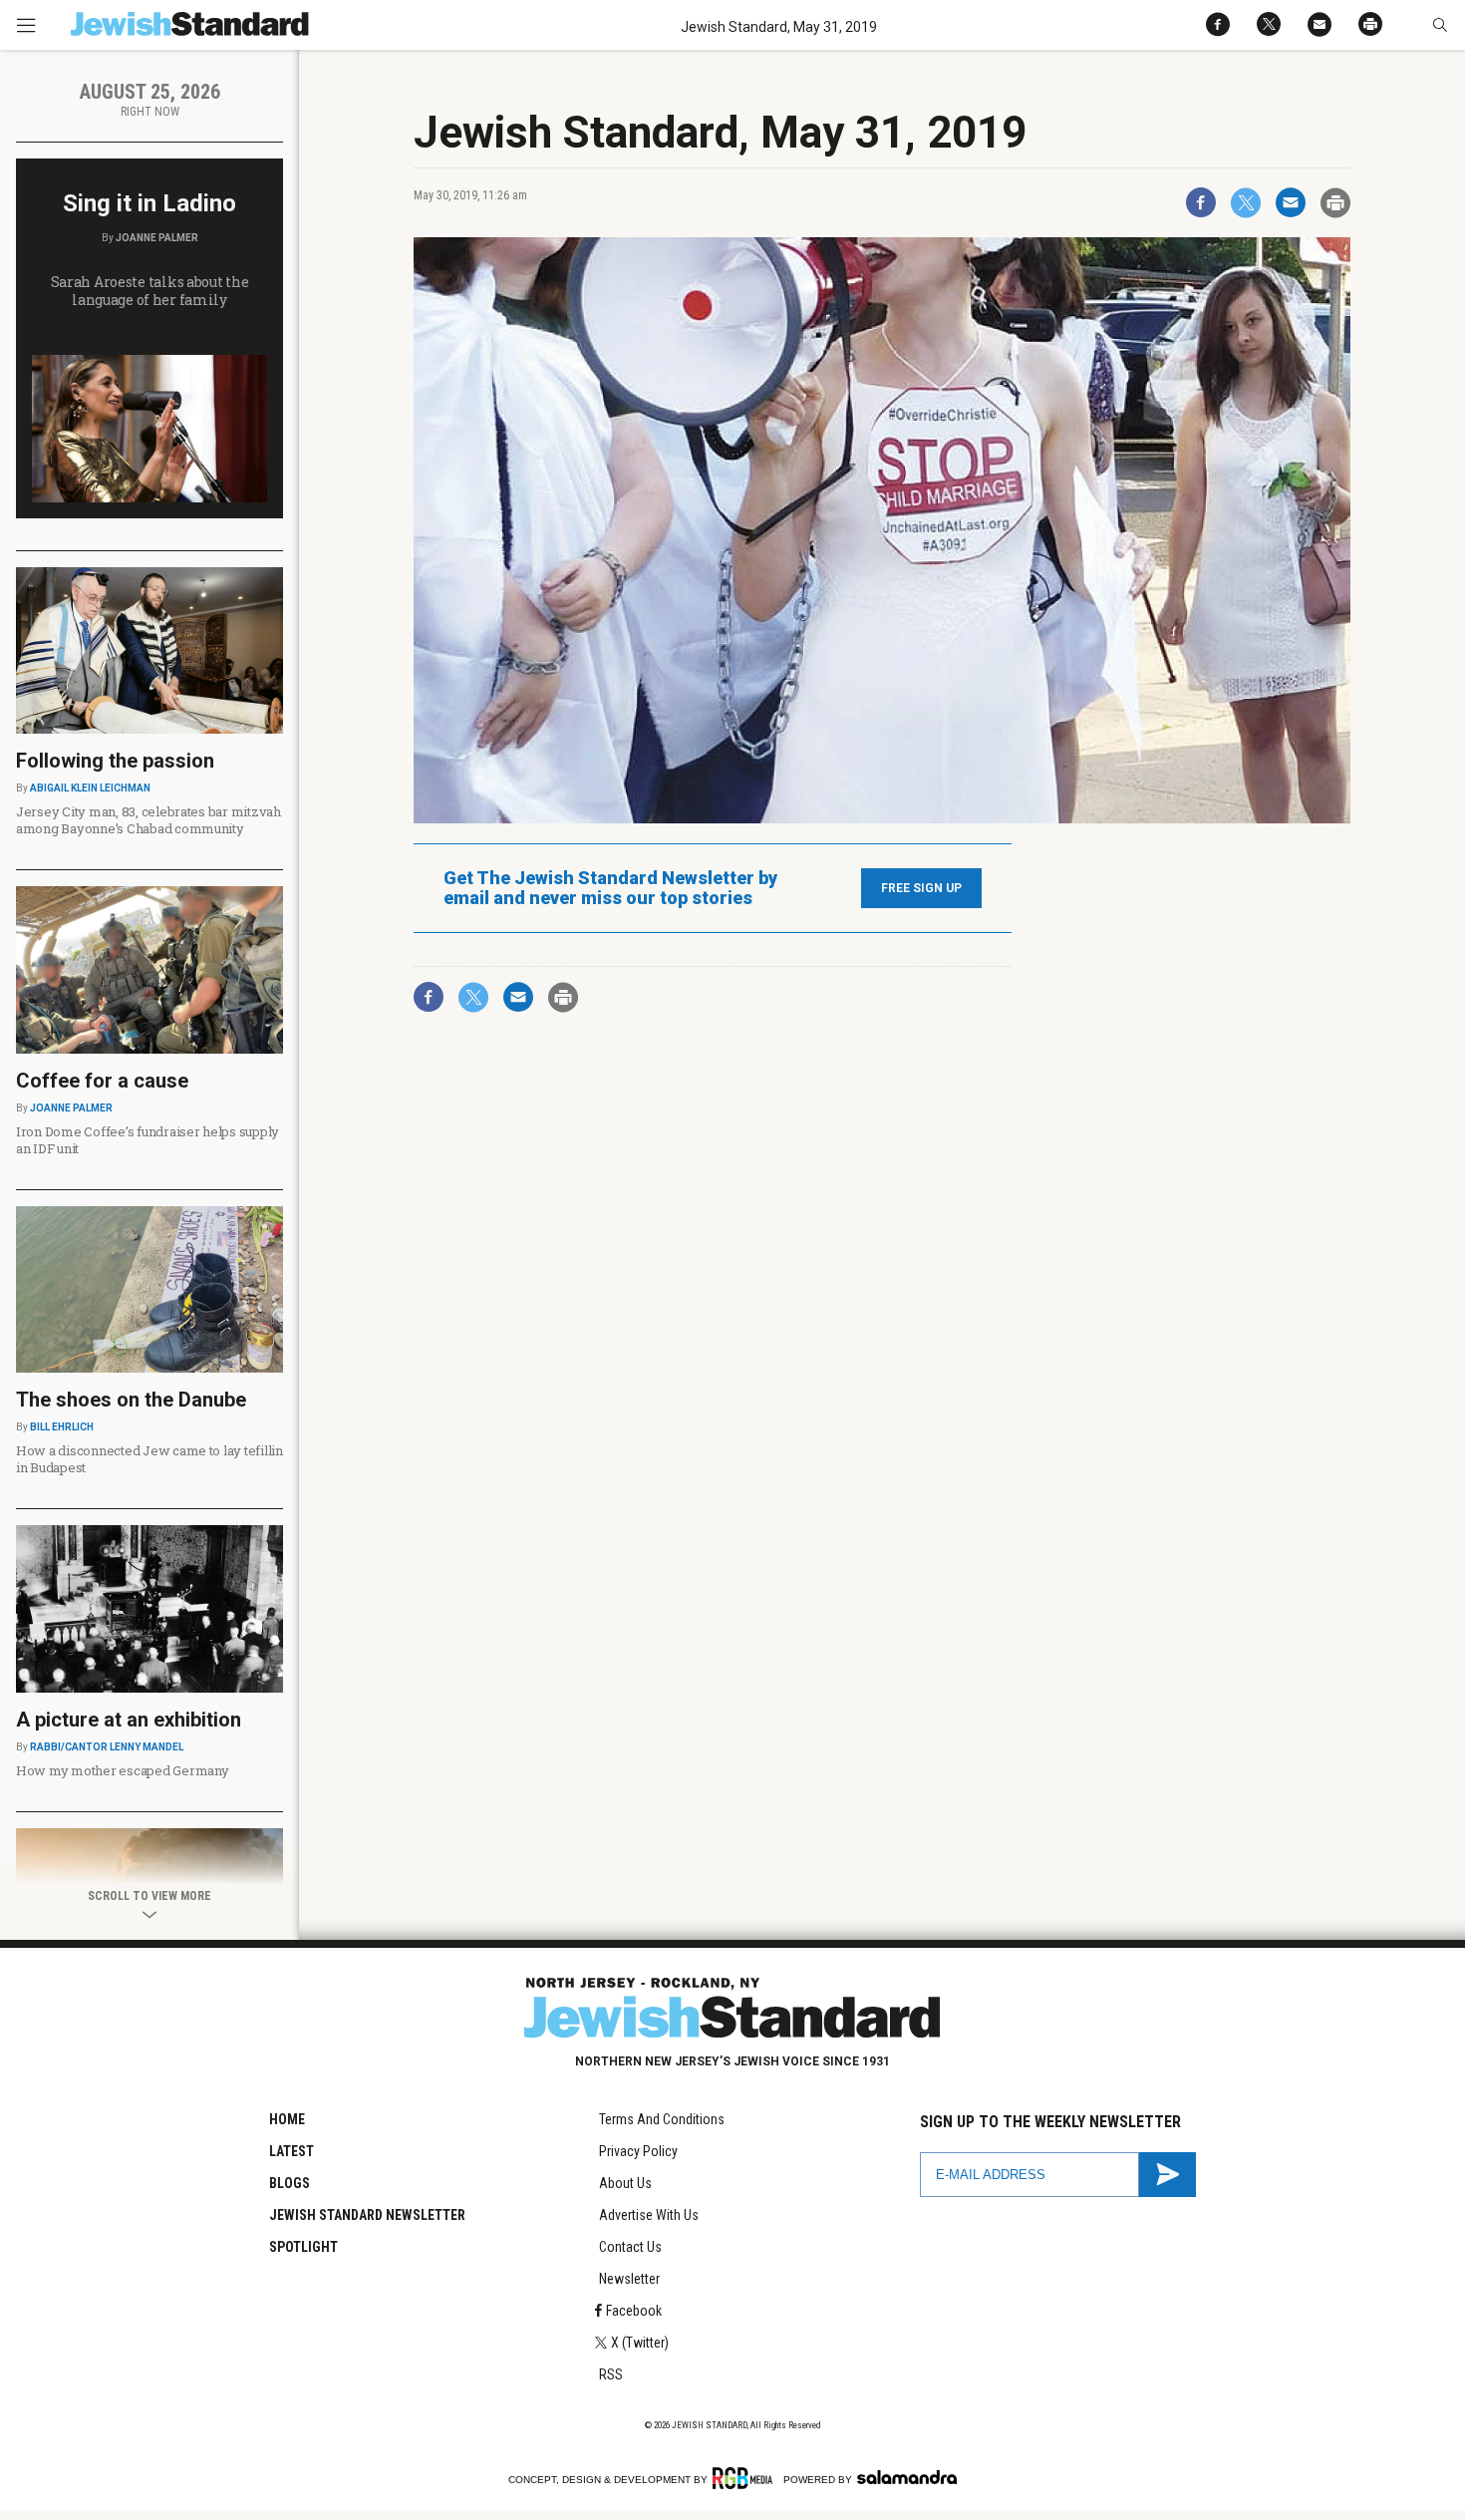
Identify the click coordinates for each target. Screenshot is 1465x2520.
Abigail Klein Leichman (90, 788)
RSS (611, 2374)
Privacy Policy (638, 2151)
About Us (625, 2183)
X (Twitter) (640, 2343)
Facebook (634, 2311)
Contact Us (630, 2247)
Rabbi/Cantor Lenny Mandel (107, 1747)
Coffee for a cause (102, 1081)
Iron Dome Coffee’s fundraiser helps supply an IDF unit (147, 1140)
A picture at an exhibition (129, 1720)
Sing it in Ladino (149, 203)
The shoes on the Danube (131, 1400)
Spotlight (303, 2247)
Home (287, 2119)
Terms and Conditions (662, 2119)
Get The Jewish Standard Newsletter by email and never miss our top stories (610, 888)
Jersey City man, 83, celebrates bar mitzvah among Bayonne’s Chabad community (148, 820)
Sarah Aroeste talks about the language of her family (150, 291)
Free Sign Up (921, 888)
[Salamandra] (907, 2477)
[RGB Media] (746, 2478)
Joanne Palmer (157, 238)
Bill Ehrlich (62, 1427)
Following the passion (115, 761)
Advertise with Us (649, 2215)
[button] (1440, 25)
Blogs (290, 2183)
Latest (292, 2151)
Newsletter (629, 2279)
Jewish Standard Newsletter (367, 2215)
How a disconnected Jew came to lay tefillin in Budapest (149, 1459)
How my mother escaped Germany (122, 1770)
